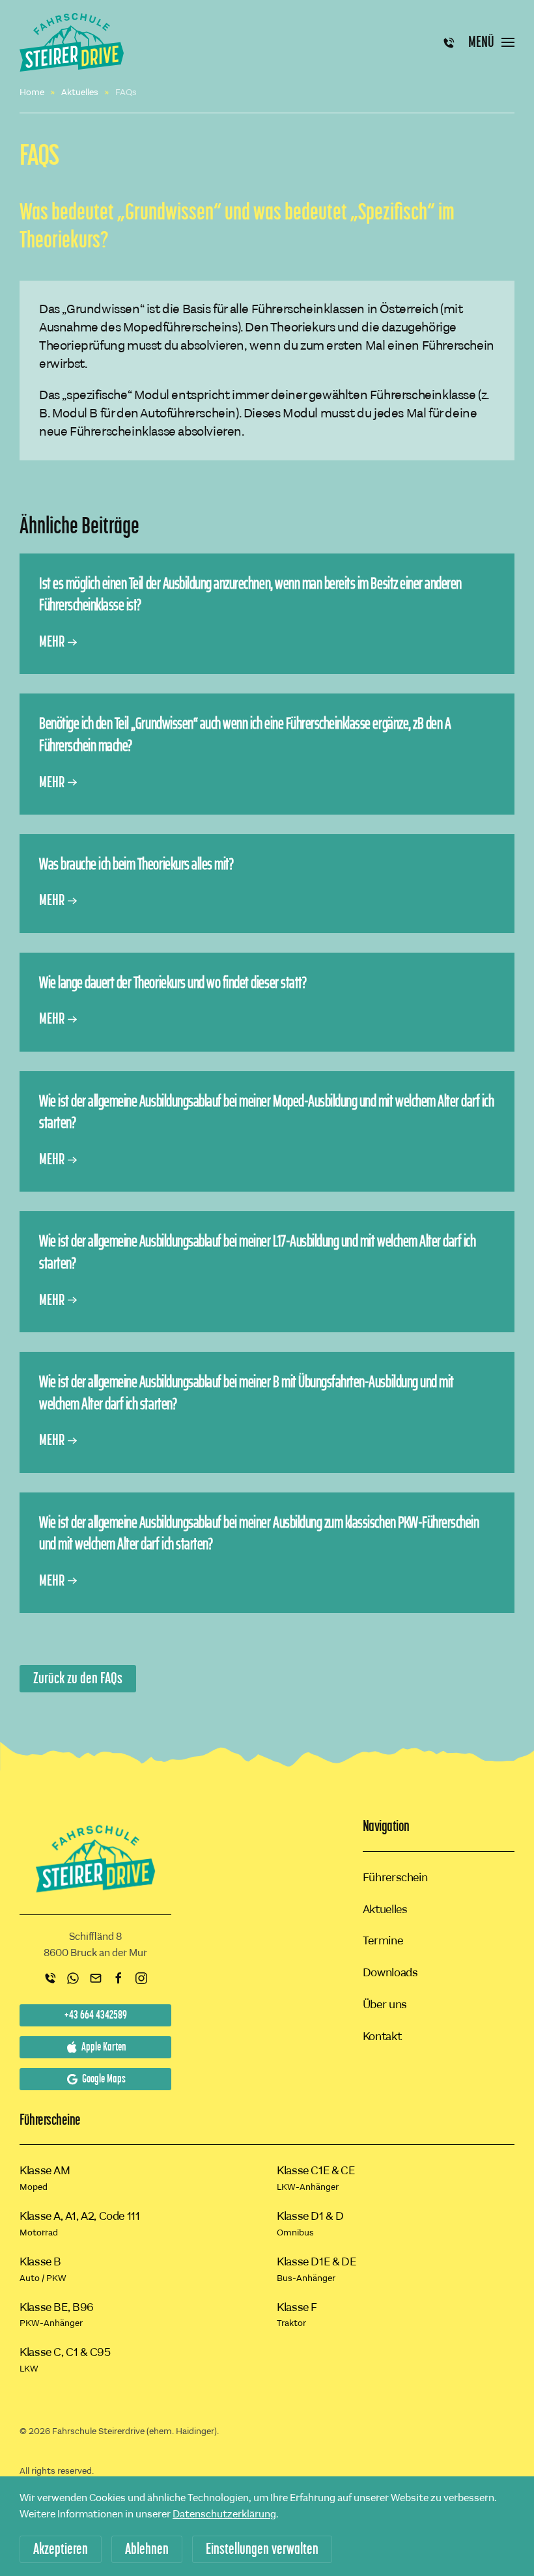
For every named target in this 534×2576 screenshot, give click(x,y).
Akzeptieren (61, 2549)
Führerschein (395, 1877)
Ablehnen (147, 2549)
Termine (383, 1940)
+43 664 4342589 (96, 2015)
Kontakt (382, 2036)
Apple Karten (104, 2047)
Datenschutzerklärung (224, 2514)
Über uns (385, 2004)
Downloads (390, 1972)
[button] (491, 42)
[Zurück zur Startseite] (72, 42)
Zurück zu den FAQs (78, 1679)
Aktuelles (385, 1909)
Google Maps (104, 2079)
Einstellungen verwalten (262, 2549)
